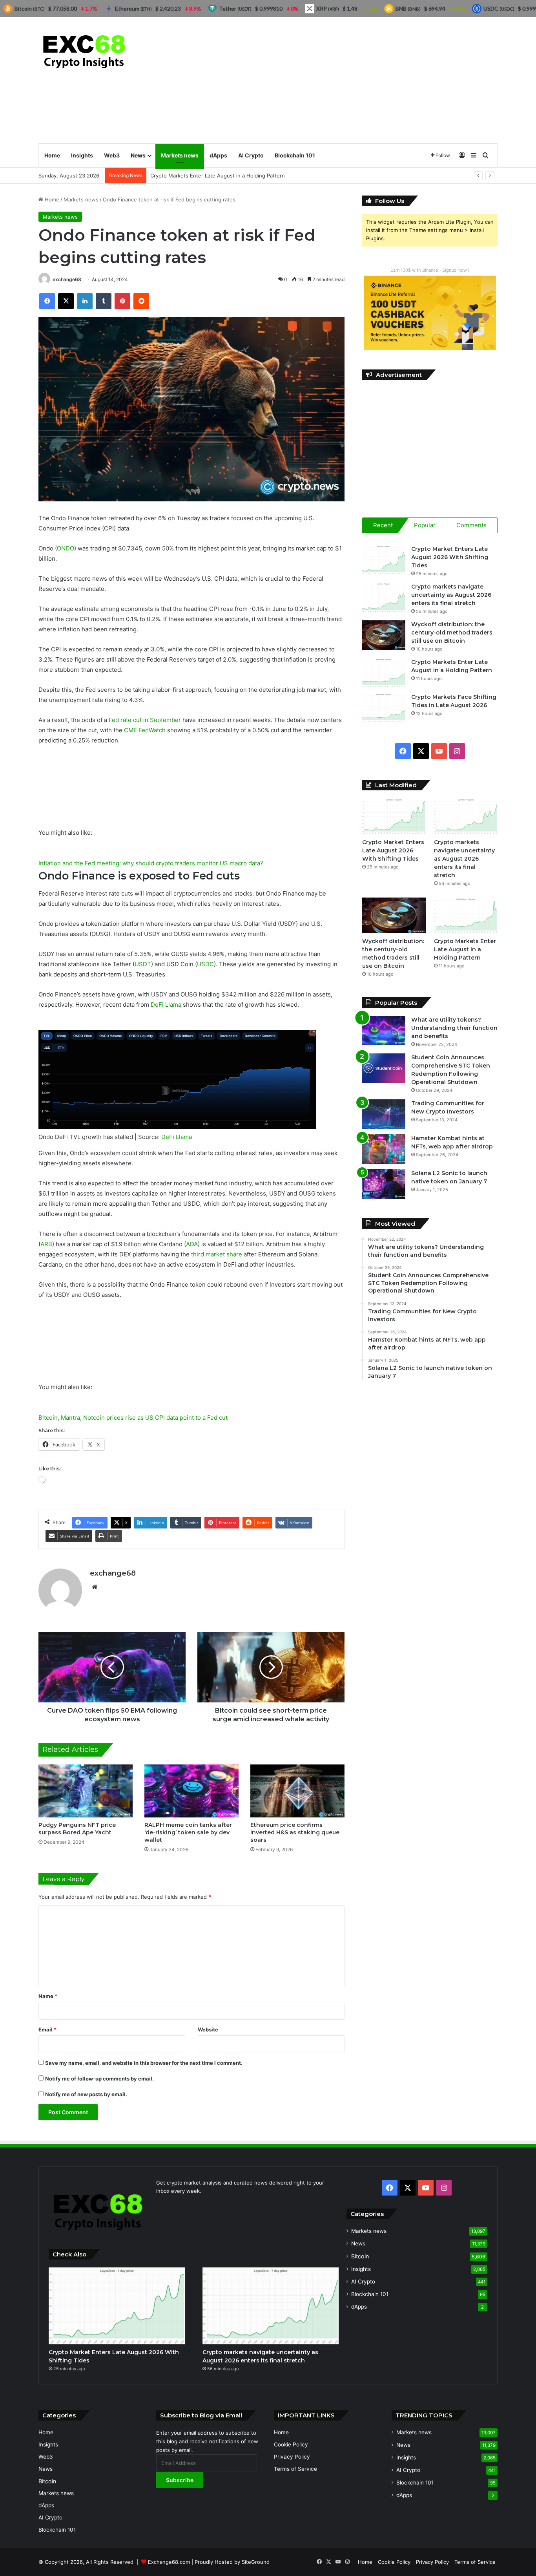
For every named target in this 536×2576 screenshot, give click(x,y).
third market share (217, 1254)
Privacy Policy (292, 2457)
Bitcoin (360, 2256)
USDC (205, 964)
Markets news (180, 155)
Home (52, 155)
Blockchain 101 (295, 155)
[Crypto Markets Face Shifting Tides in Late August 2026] (384, 708)
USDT (143, 964)
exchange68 (67, 279)
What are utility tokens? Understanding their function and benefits (454, 1028)
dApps (218, 155)
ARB (46, 1244)
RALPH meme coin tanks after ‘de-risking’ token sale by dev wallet (188, 1832)
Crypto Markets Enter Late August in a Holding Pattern (465, 949)
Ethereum (133, 8)
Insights (82, 155)
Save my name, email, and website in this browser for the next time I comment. (144, 2063)
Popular (425, 525)
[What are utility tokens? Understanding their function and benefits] (384, 1030)
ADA (192, 1244)
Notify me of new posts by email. (86, 2094)
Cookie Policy (291, 2444)
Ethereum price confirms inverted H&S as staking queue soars (295, 1832)
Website (208, 2029)
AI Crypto (251, 155)
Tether (235, 8)
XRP (328, 8)
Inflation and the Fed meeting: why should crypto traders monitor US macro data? (151, 863)
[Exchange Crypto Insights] (85, 50)
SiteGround (256, 2562)
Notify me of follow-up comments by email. (99, 2079)
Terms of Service (295, 2469)
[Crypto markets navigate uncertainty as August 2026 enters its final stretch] (384, 597)
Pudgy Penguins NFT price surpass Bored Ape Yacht (77, 1829)
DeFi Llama (166, 1005)
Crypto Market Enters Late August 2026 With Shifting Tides (450, 557)
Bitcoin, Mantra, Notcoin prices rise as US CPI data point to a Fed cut (133, 1418)
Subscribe (180, 2480)
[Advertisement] (346, 80)
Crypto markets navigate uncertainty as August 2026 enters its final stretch (451, 595)
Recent (383, 525)
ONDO (66, 548)
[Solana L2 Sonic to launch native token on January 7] (384, 1184)
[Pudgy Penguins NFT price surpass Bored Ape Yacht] (86, 1791)
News (138, 155)
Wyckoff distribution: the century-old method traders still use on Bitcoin (452, 633)
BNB (408, 8)
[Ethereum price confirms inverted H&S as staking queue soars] (297, 1791)
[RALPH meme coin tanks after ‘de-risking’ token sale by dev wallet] (191, 1791)
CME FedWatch (145, 730)
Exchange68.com (169, 2562)
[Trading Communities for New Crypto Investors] (384, 1114)
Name (48, 1996)
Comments (471, 525)
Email (47, 2029)
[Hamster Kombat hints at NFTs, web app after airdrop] (384, 1149)
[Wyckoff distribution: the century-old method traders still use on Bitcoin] (384, 635)
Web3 (112, 155)
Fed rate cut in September (145, 720)
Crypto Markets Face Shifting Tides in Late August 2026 (219, 176)
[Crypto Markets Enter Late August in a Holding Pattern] (384, 673)
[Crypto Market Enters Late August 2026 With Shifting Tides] (384, 560)
